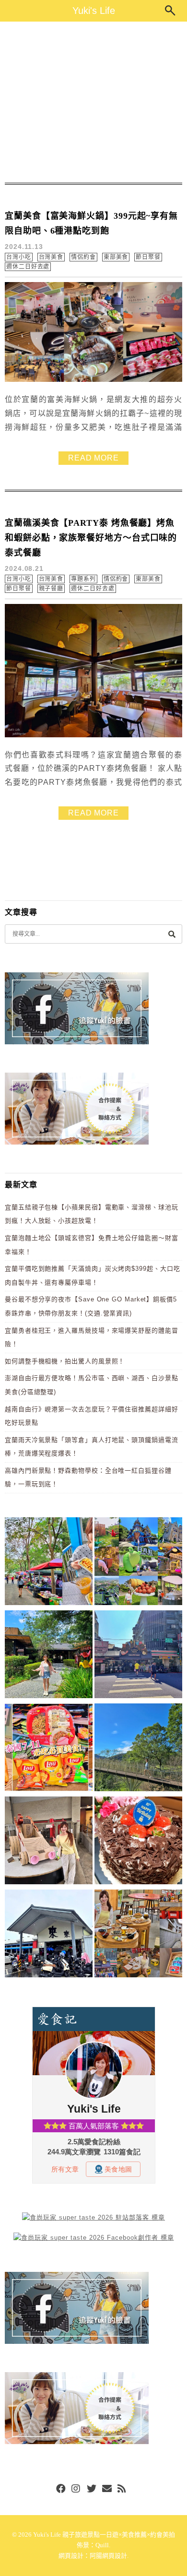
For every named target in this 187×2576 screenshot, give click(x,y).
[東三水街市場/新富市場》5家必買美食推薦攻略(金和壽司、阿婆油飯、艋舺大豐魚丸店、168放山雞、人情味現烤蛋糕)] (138, 1656)
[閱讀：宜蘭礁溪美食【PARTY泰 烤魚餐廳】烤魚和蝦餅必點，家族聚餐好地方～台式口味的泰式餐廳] (93, 735)
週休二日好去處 (28, 267)
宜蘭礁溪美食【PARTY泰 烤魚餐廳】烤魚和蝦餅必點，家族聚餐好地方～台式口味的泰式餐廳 (91, 538)
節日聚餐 (148, 257)
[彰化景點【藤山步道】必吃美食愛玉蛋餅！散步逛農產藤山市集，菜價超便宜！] (49, 1563)
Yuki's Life (94, 11)
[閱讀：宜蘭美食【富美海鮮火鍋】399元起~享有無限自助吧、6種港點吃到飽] (93, 380)
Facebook (61, 2489)
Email (107, 2489)
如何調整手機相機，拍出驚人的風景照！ (65, 1361)
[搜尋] (172, 934)
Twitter (92, 2489)
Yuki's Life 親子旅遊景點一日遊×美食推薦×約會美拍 (104, 2535)
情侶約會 (83, 257)
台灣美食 (51, 257)
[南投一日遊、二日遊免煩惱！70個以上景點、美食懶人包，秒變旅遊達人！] (138, 1563)
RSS (122, 2489)
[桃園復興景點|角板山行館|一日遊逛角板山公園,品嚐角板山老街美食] (138, 1749)
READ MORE (93, 458)
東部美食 (116, 257)
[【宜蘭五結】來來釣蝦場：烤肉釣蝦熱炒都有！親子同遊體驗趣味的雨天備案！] (49, 1935)
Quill (102, 2545)
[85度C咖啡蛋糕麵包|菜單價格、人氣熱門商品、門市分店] (138, 1842)
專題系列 (83, 579)
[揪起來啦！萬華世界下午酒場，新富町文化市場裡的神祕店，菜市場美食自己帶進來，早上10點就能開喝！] (138, 1935)
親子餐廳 (51, 589)
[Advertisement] (93, 102)
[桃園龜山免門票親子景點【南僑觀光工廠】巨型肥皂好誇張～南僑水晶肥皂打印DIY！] (49, 1842)
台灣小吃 (19, 257)
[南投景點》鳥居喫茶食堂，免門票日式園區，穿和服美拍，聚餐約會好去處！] (49, 1656)
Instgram (76, 2489)
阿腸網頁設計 (108, 2556)
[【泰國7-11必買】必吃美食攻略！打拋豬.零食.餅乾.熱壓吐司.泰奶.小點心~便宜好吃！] (49, 1749)
